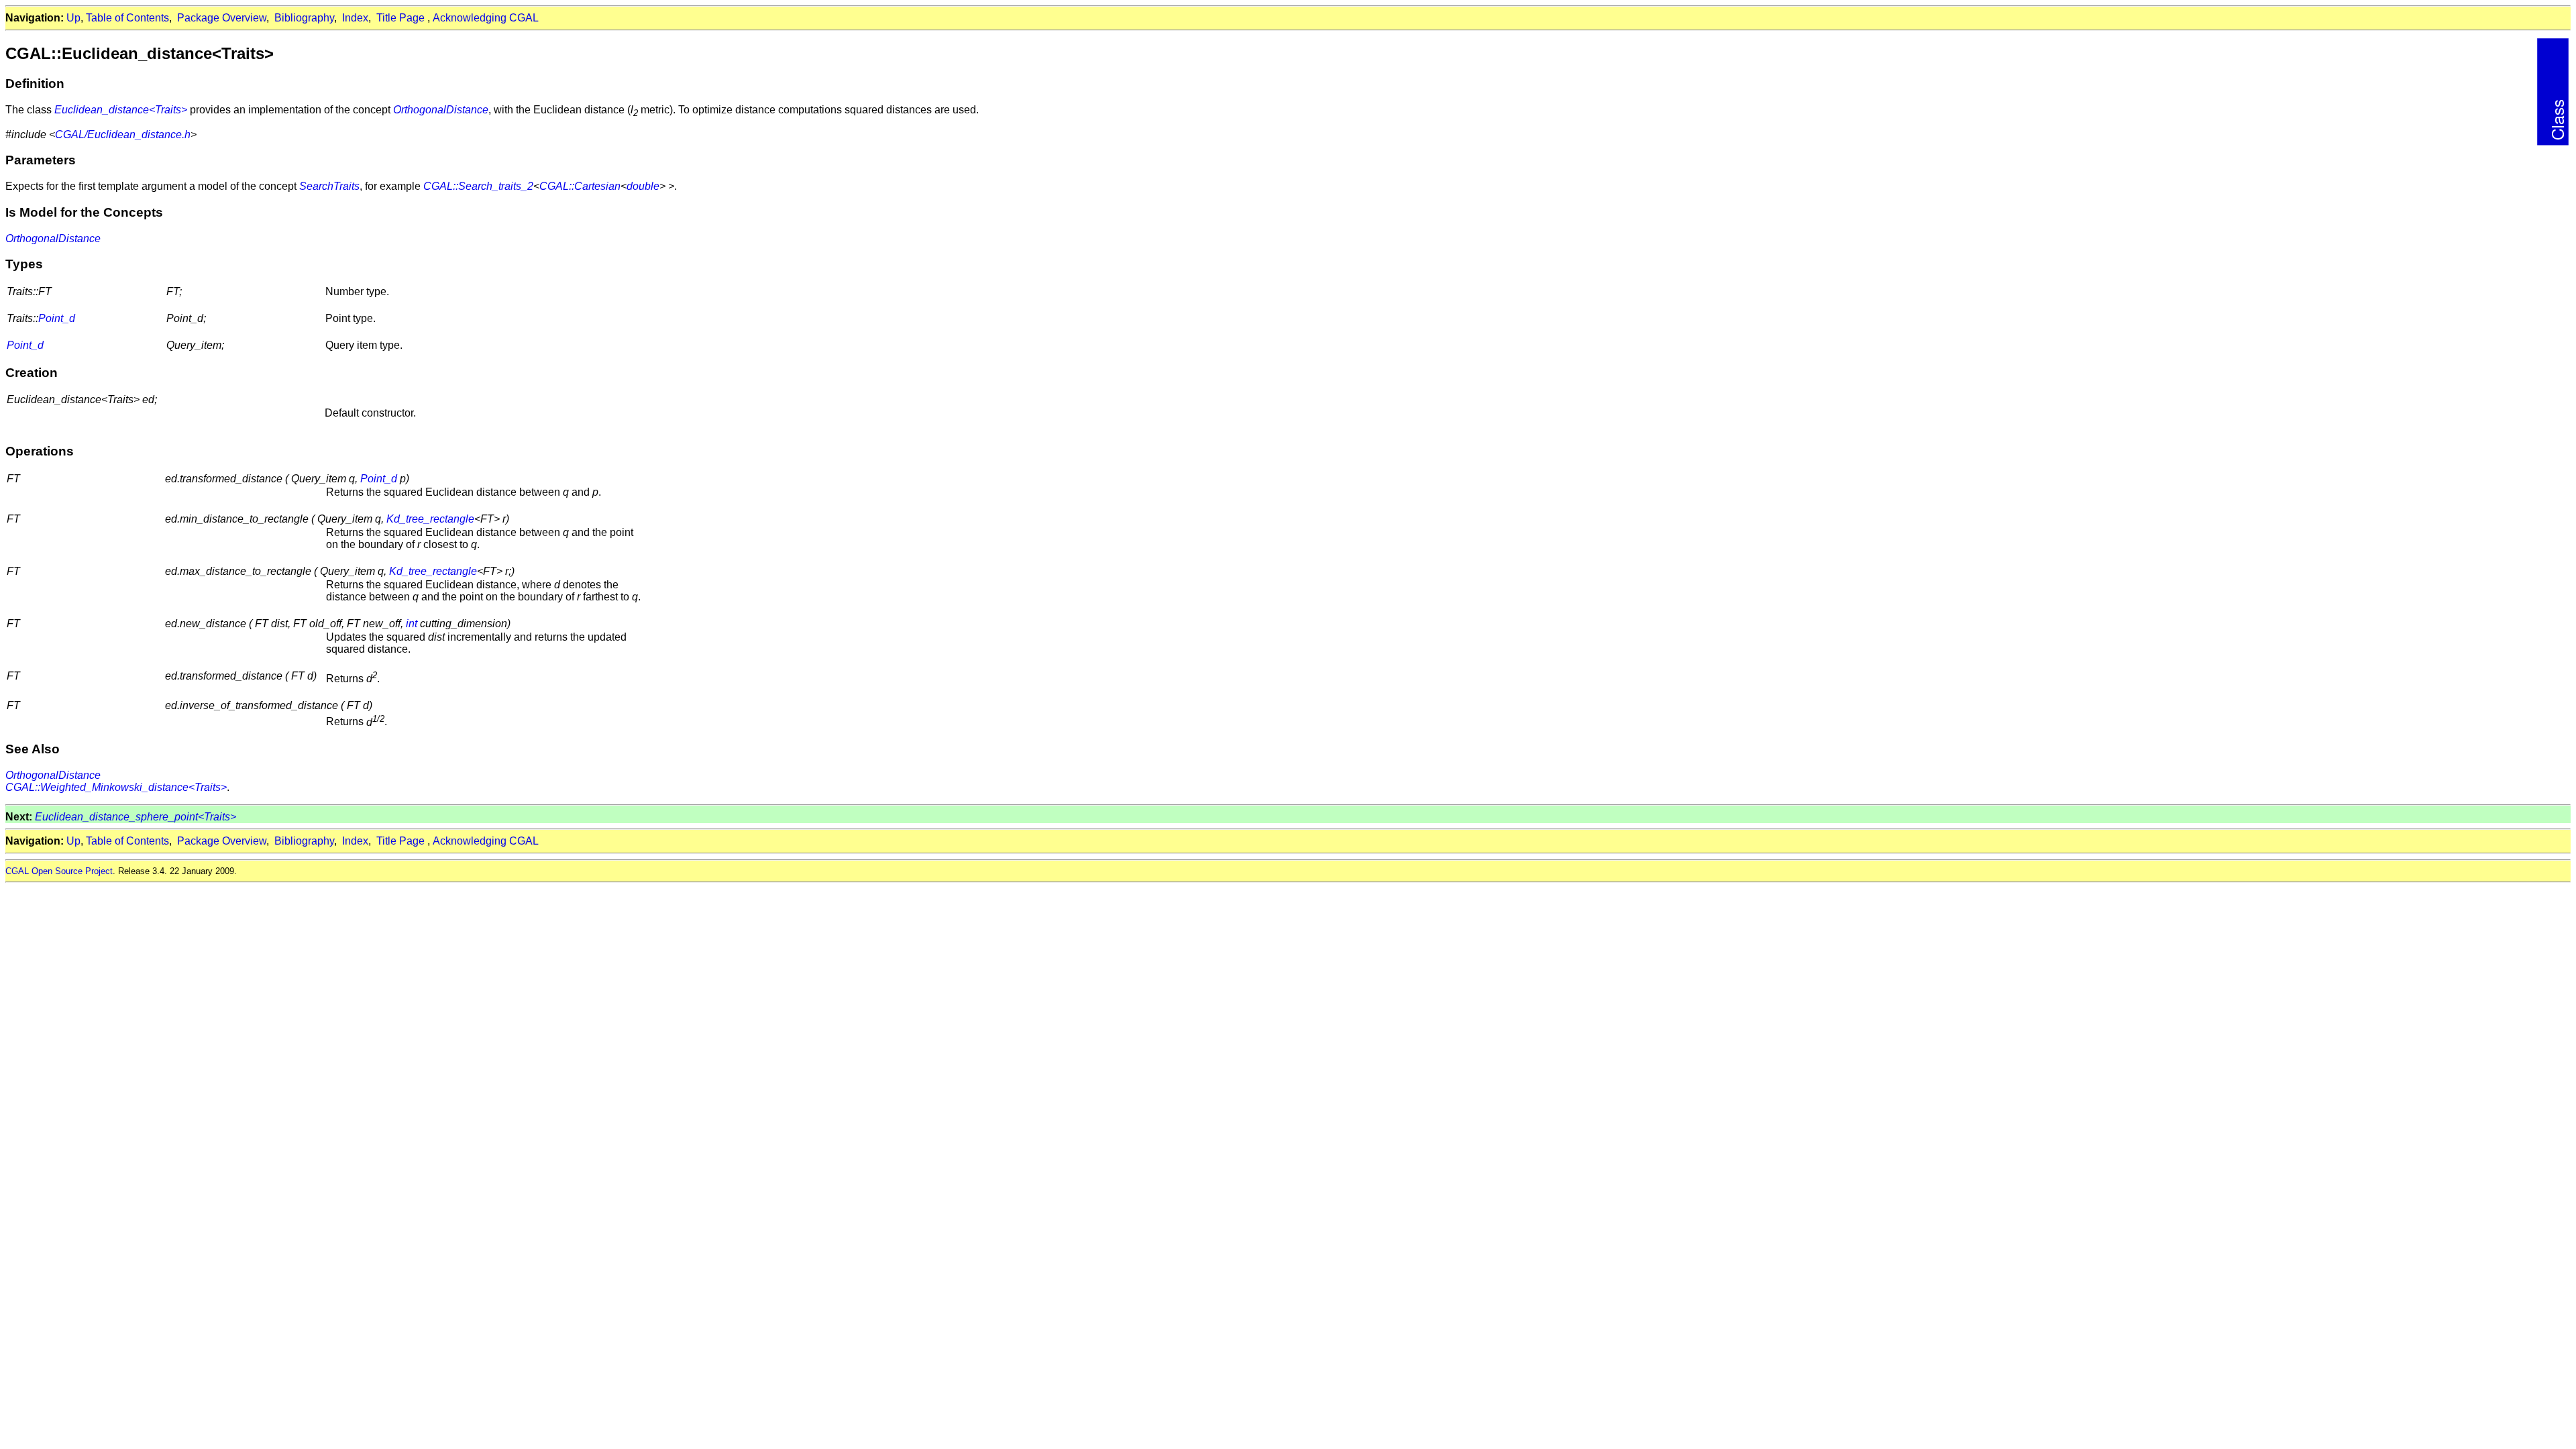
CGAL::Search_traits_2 (478, 186)
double (643, 186)
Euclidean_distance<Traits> (121, 110)
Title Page (400, 18)
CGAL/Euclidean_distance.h (123, 135)
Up (73, 18)
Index (355, 18)
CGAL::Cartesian (580, 186)
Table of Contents (127, 18)
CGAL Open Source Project (59, 871)
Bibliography (304, 18)
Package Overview (222, 18)
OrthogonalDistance (441, 110)
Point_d (57, 318)
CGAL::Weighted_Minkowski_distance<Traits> (116, 787)
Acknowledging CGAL (486, 18)
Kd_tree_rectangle (430, 519)
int (412, 624)
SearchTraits (329, 186)
